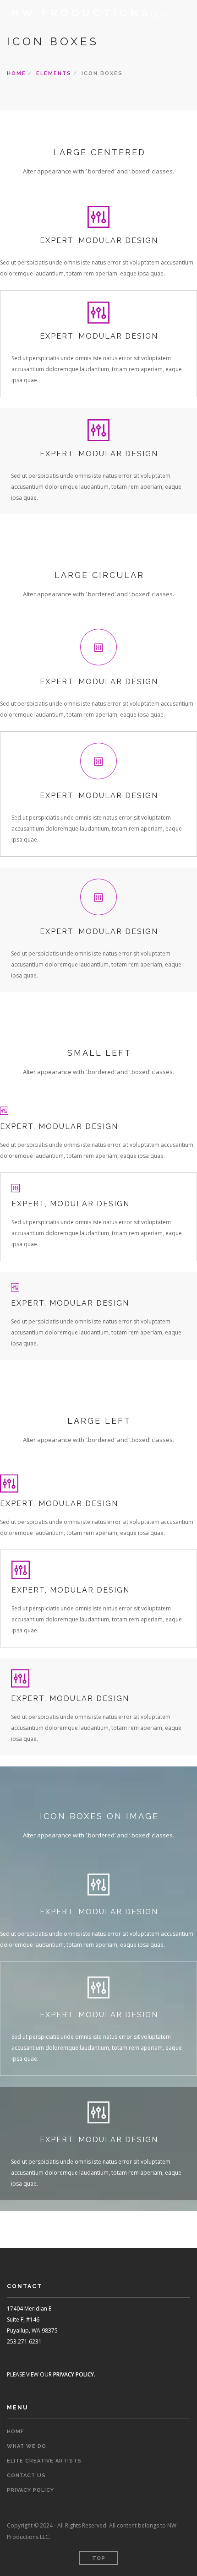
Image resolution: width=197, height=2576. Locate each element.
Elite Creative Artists (44, 2461)
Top (99, 2558)
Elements (54, 73)
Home (16, 73)
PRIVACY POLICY (74, 2374)
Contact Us (26, 2476)
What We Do (27, 2446)
